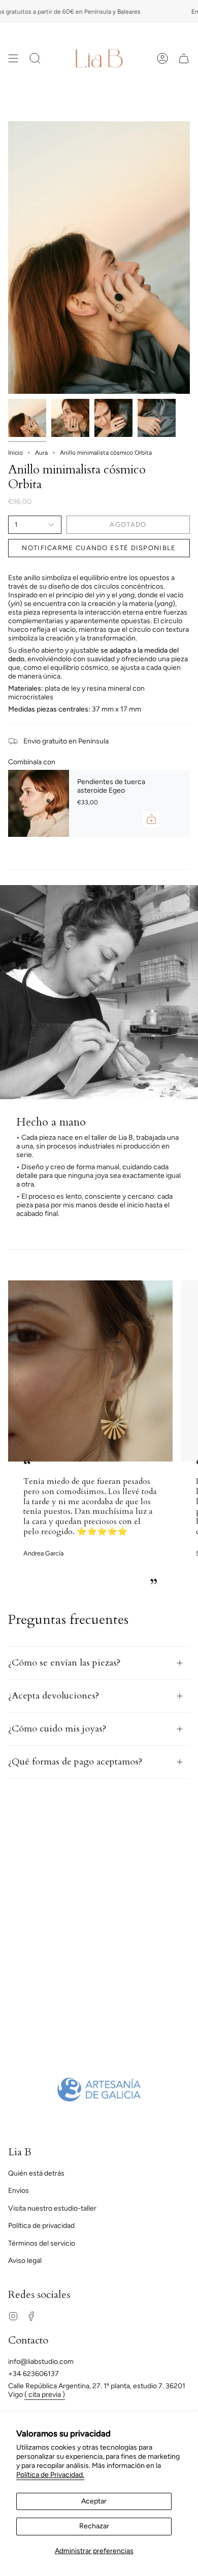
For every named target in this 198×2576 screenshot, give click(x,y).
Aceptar (94, 2501)
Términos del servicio (42, 2243)
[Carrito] (184, 58)
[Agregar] (151, 819)
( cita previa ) (45, 2395)
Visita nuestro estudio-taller (52, 2208)
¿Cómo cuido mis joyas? (57, 1729)
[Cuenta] (162, 58)
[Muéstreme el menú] (13, 58)
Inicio (15, 453)
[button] (35, 58)
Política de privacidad (41, 2226)
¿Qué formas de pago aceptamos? (75, 1762)
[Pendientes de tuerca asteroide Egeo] (39, 803)
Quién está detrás (36, 2173)
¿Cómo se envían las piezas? (64, 1663)
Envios (19, 2191)
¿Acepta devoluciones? (54, 1696)
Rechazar (94, 2526)
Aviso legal (25, 2261)
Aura (41, 453)
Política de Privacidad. (50, 2475)
